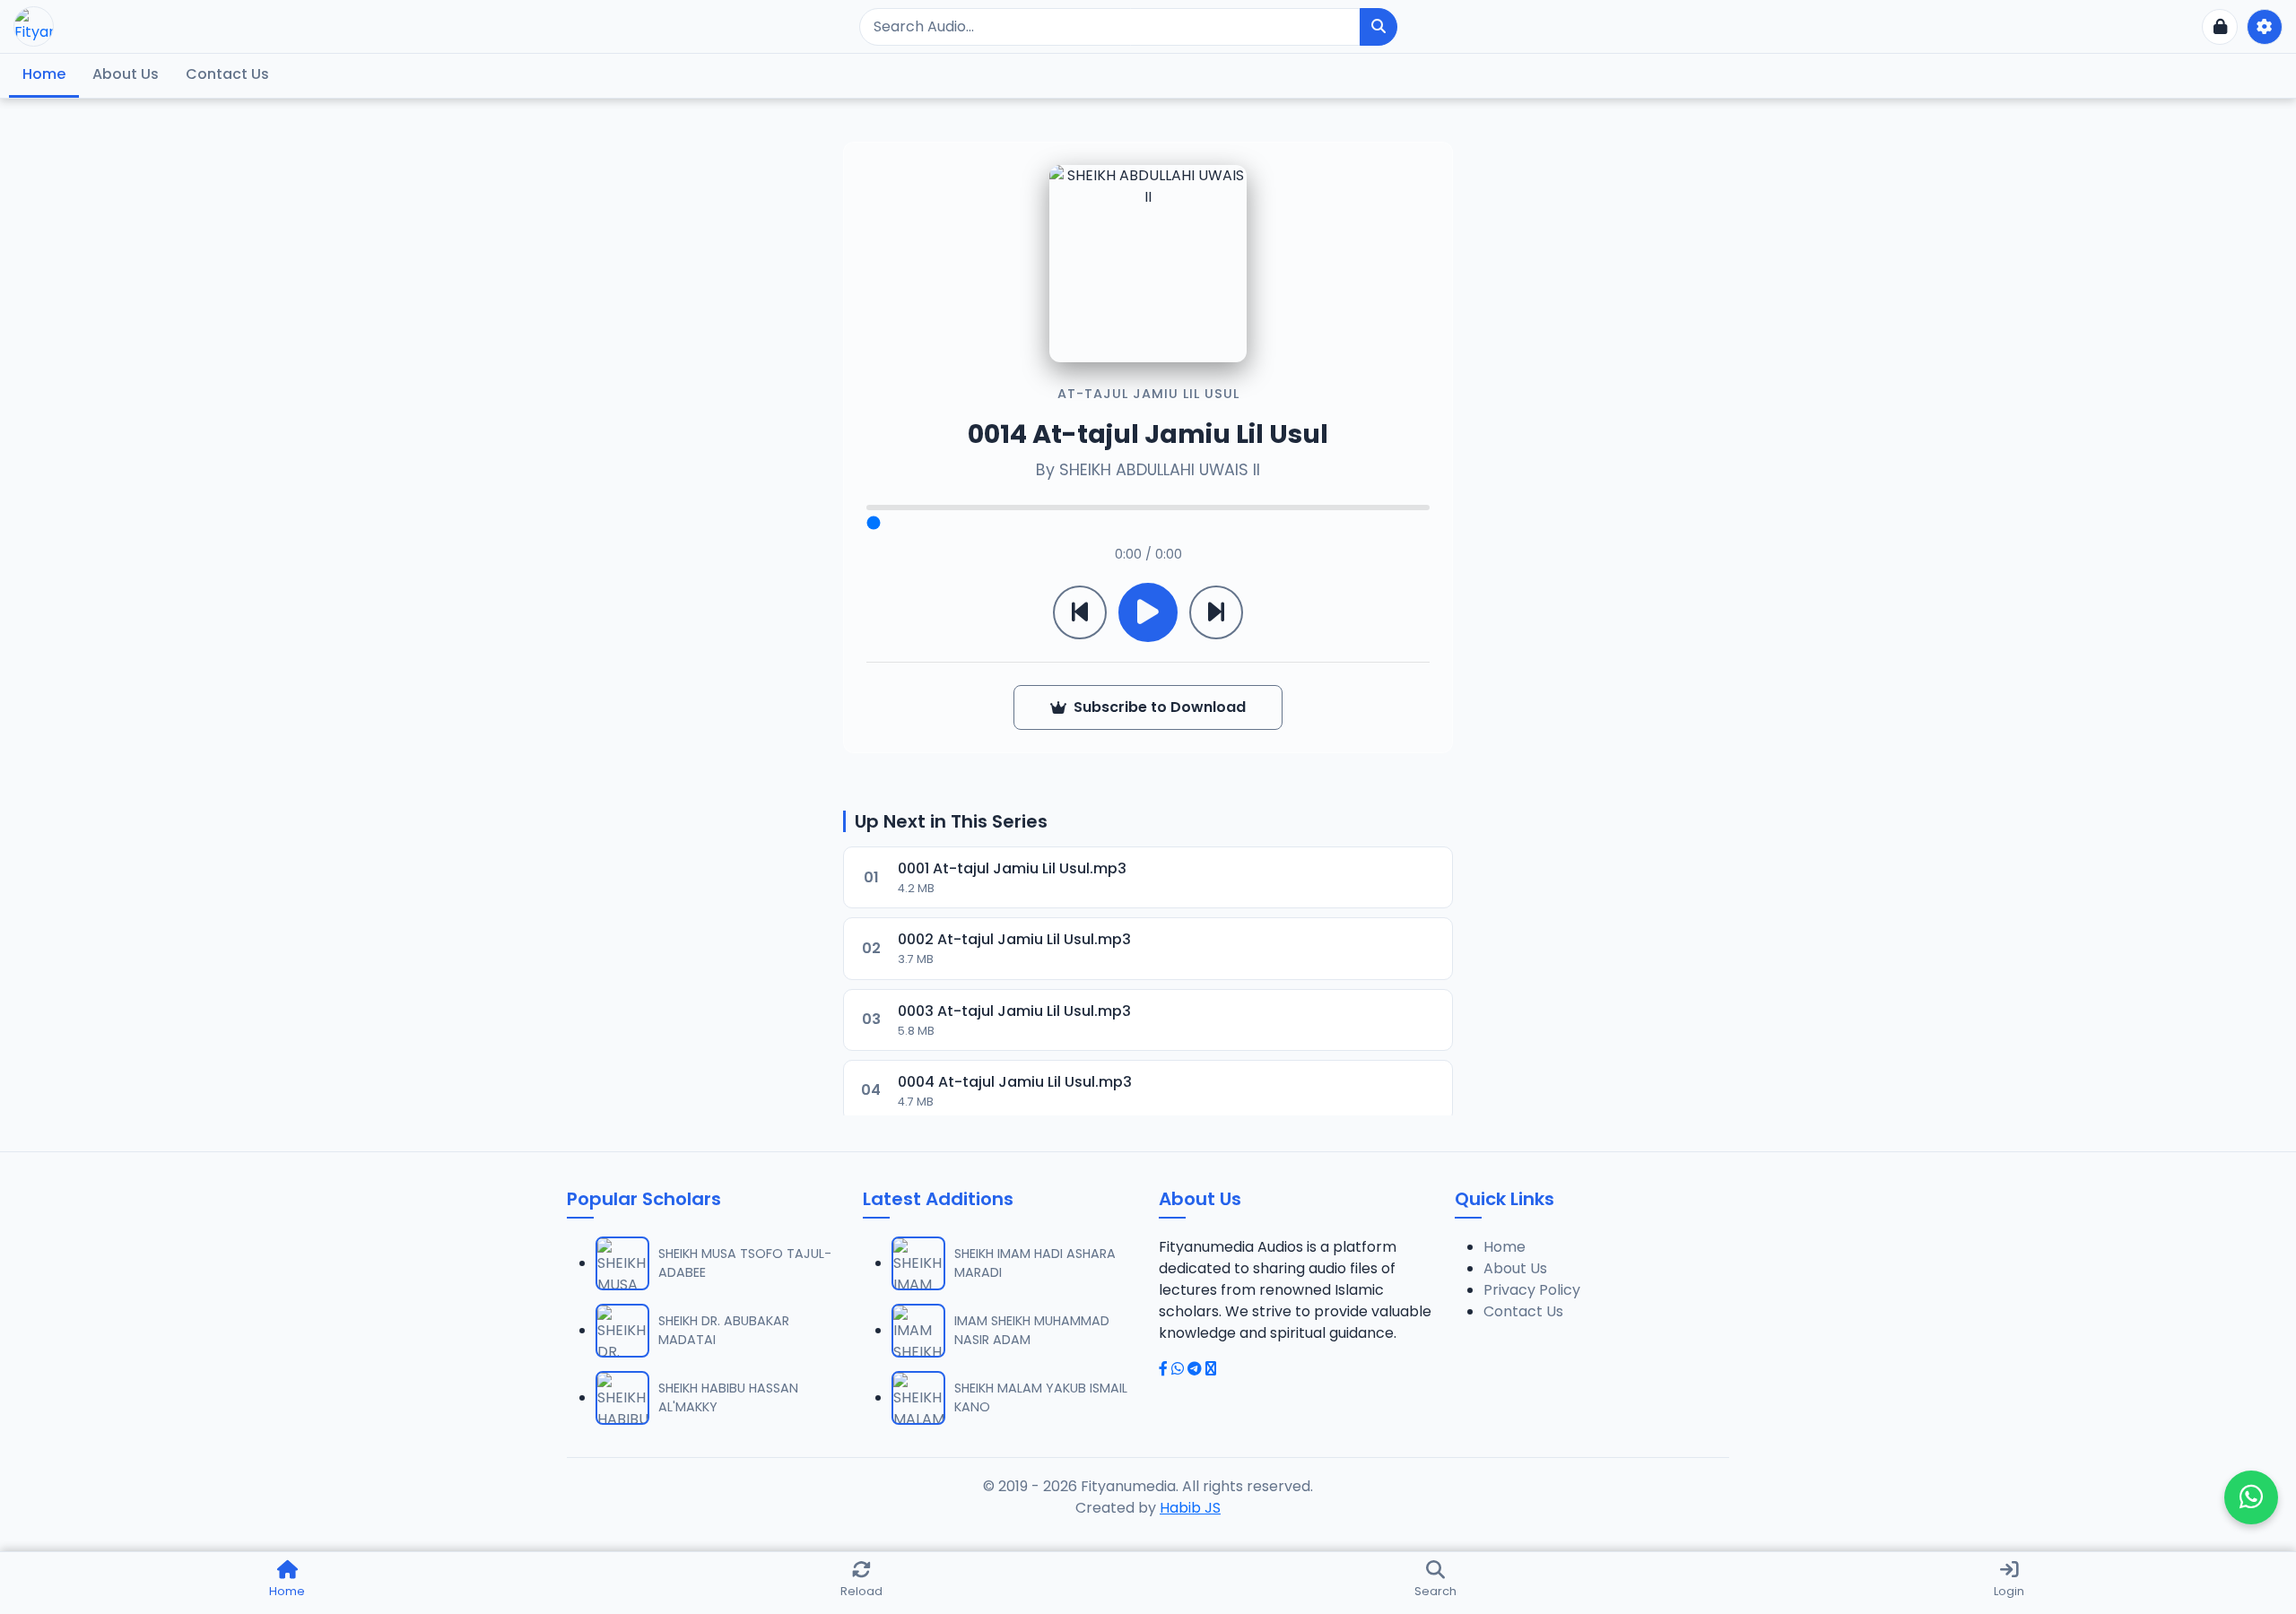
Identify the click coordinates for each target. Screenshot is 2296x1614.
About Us (126, 74)
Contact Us (227, 74)
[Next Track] (1216, 612)
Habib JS (1190, 1508)
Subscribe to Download (1160, 707)
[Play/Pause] (1148, 612)
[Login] (2220, 27)
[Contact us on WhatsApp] (2251, 1497)
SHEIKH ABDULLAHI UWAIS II (1160, 470)
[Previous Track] (1080, 612)
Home (44, 74)
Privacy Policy (1532, 1290)
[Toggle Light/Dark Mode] (2265, 27)
